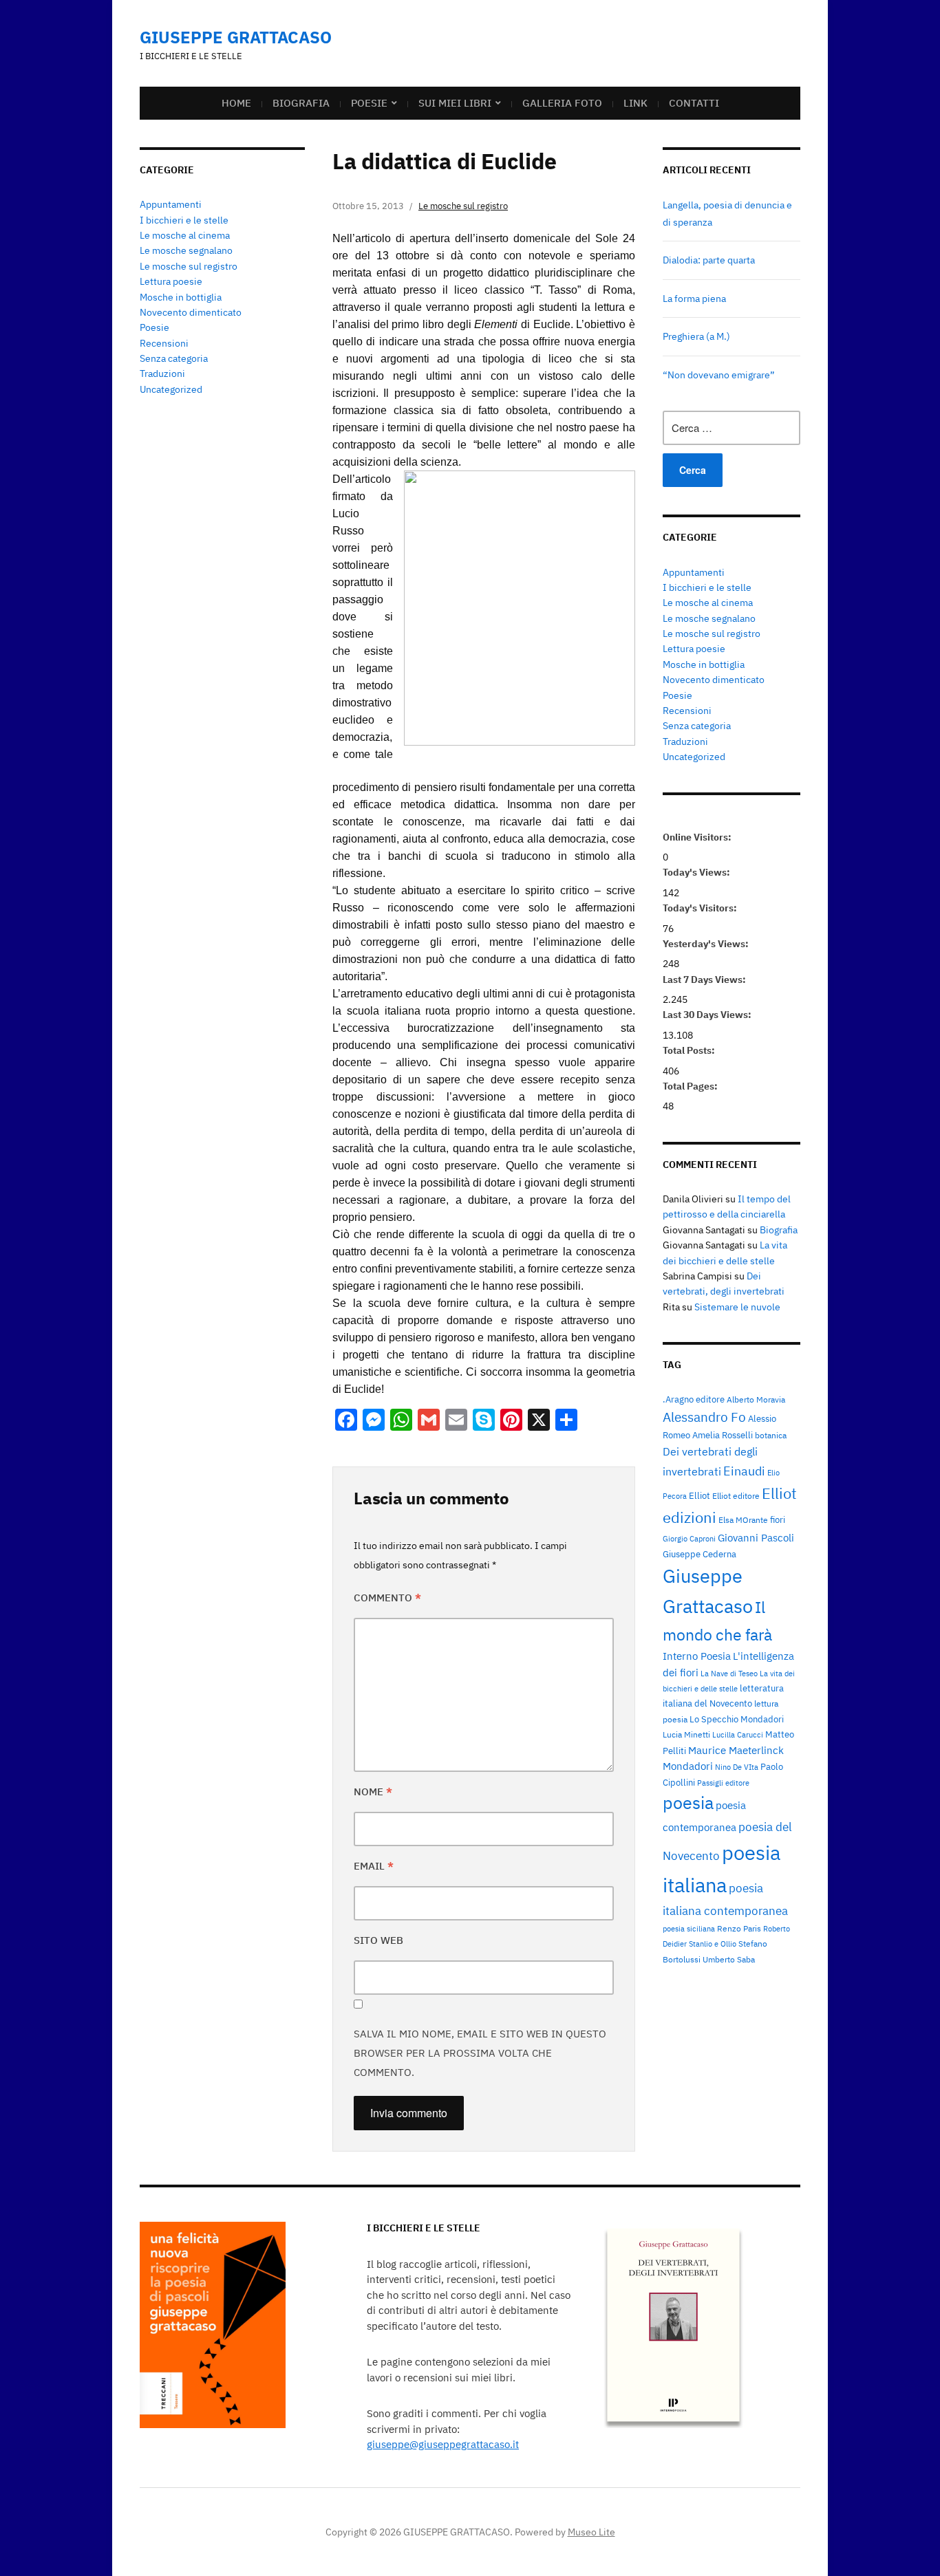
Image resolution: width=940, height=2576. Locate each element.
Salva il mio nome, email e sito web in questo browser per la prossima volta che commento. (480, 2053)
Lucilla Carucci (738, 1735)
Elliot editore (736, 1495)
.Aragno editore (694, 1399)
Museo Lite (591, 2532)
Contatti (694, 103)
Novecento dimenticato (191, 312)
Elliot (699, 1495)
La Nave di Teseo (729, 1674)
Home (236, 103)
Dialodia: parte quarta (709, 260)
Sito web (378, 1940)
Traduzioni (162, 374)
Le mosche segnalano (186, 250)
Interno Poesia (697, 1656)
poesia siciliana (689, 1929)
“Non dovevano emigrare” (719, 375)
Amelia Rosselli (723, 1435)
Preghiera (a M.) (696, 336)
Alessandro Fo (704, 1417)
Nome (373, 1792)
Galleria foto (562, 103)
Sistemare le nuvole (737, 1307)
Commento (387, 1598)
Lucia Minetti (686, 1734)
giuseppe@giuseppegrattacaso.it (443, 2444)
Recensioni (164, 343)
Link (635, 103)
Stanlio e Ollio (713, 1944)
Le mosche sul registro (189, 266)
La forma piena (694, 299)
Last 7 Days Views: (705, 979)
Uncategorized (171, 389)
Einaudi (744, 1471)
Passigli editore (723, 1783)
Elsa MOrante (743, 1519)
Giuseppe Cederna (699, 1554)
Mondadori (688, 1766)
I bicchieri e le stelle (184, 220)
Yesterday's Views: (707, 944)
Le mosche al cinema (185, 235)
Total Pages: (691, 1086)
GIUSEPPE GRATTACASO (236, 37)
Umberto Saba (729, 1959)
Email (374, 1866)
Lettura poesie (171, 281)
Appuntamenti (171, 204)
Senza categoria (174, 358)
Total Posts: (690, 1050)
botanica (771, 1435)
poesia (688, 1803)
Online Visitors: (698, 837)
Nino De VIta (737, 1767)
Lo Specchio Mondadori (737, 1719)
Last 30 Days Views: (708, 1015)
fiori (778, 1519)
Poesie (369, 103)
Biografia (301, 103)
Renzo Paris (739, 1928)
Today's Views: (697, 872)
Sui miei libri (455, 103)
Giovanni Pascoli (756, 1538)
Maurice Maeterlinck (736, 1750)
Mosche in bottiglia (181, 297)
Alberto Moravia (756, 1399)
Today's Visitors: (701, 908)
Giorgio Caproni (689, 1539)
